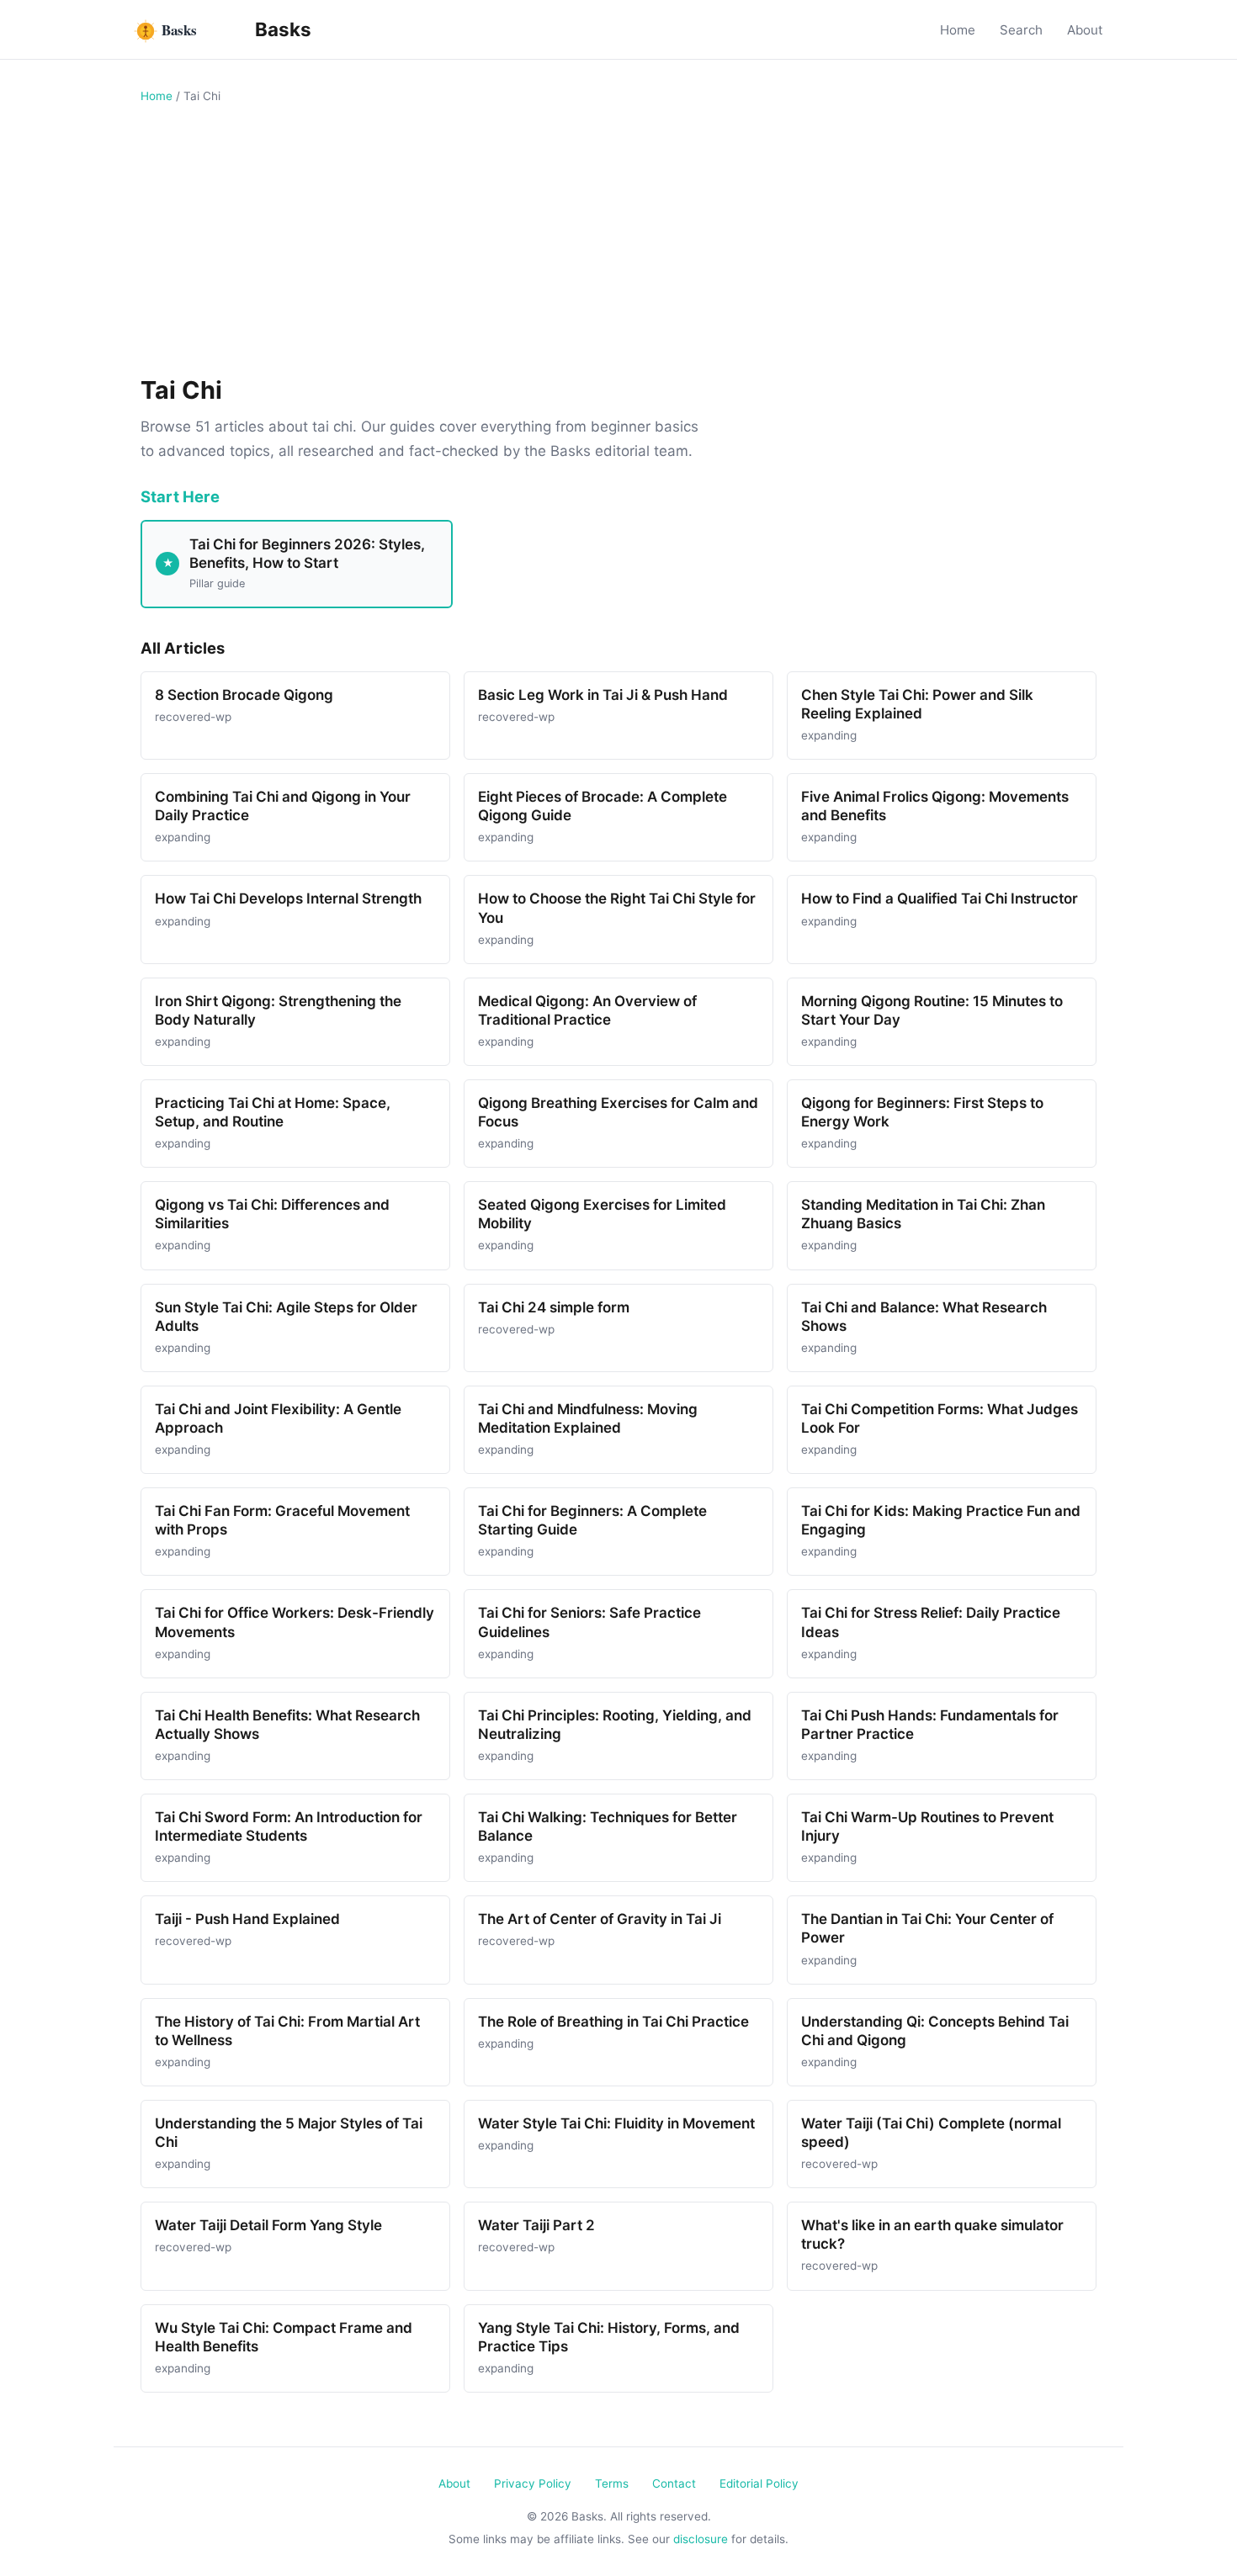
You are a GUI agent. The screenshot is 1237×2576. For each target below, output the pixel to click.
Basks (281, 29)
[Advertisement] (618, 244)
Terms (612, 2483)
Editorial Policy (759, 2483)
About (1085, 30)
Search (1021, 30)
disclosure (701, 2539)
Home (958, 30)
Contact (674, 2483)
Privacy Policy (533, 2483)
